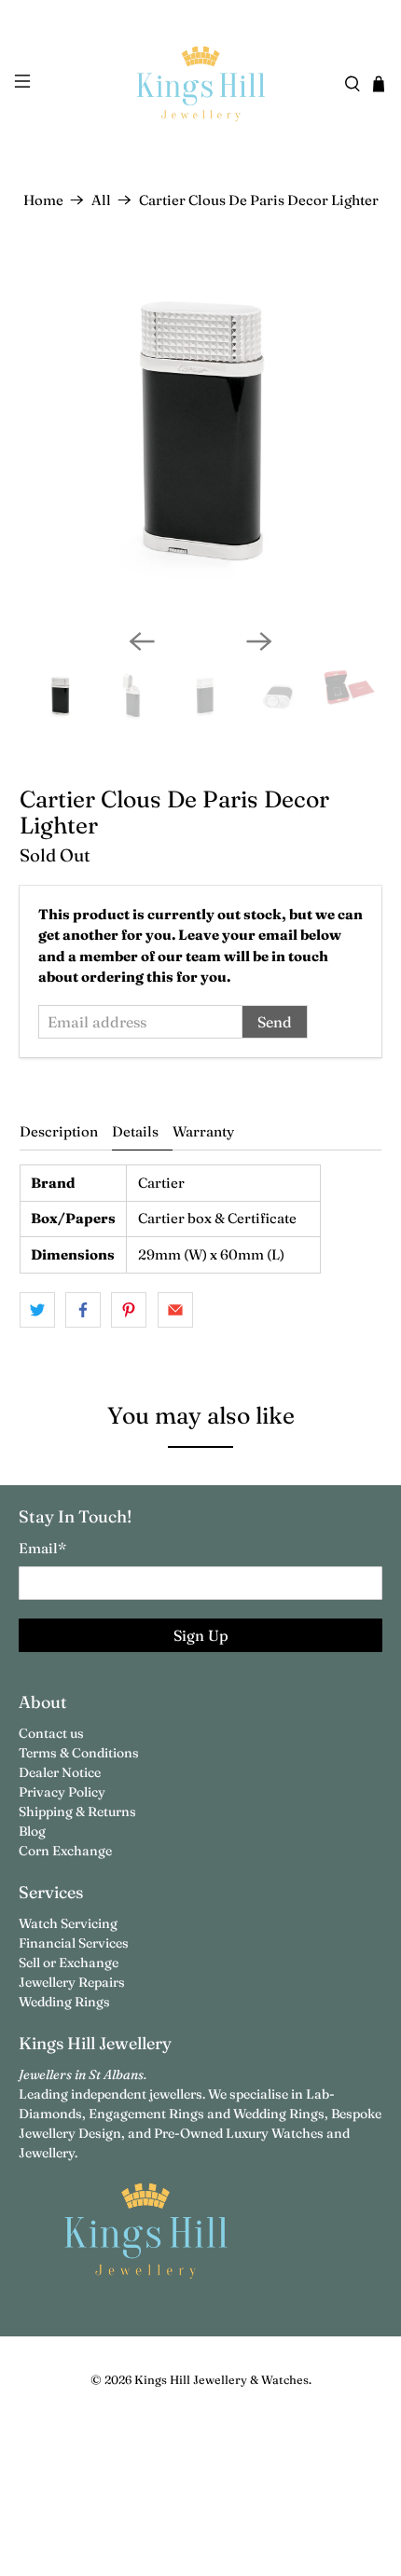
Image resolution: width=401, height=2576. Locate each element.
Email (42, 1548)
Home (43, 200)
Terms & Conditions (79, 1753)
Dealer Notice (60, 1772)
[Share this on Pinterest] (129, 1310)
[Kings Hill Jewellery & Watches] (201, 84)
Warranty (203, 1131)
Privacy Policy (62, 1792)
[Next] (259, 641)
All (101, 200)
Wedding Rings (64, 2002)
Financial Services (74, 1943)
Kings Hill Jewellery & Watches (221, 2380)
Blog (32, 1831)
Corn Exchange (65, 1851)
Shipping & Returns (77, 1811)
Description (59, 1131)
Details (135, 1131)
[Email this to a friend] (175, 1310)
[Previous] (142, 641)
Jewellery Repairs (72, 1982)
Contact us (51, 1733)
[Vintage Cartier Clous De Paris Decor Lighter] (201, 433)
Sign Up (201, 1635)
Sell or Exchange (69, 1963)
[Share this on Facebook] (83, 1310)
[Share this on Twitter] (37, 1310)
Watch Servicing (68, 1923)
